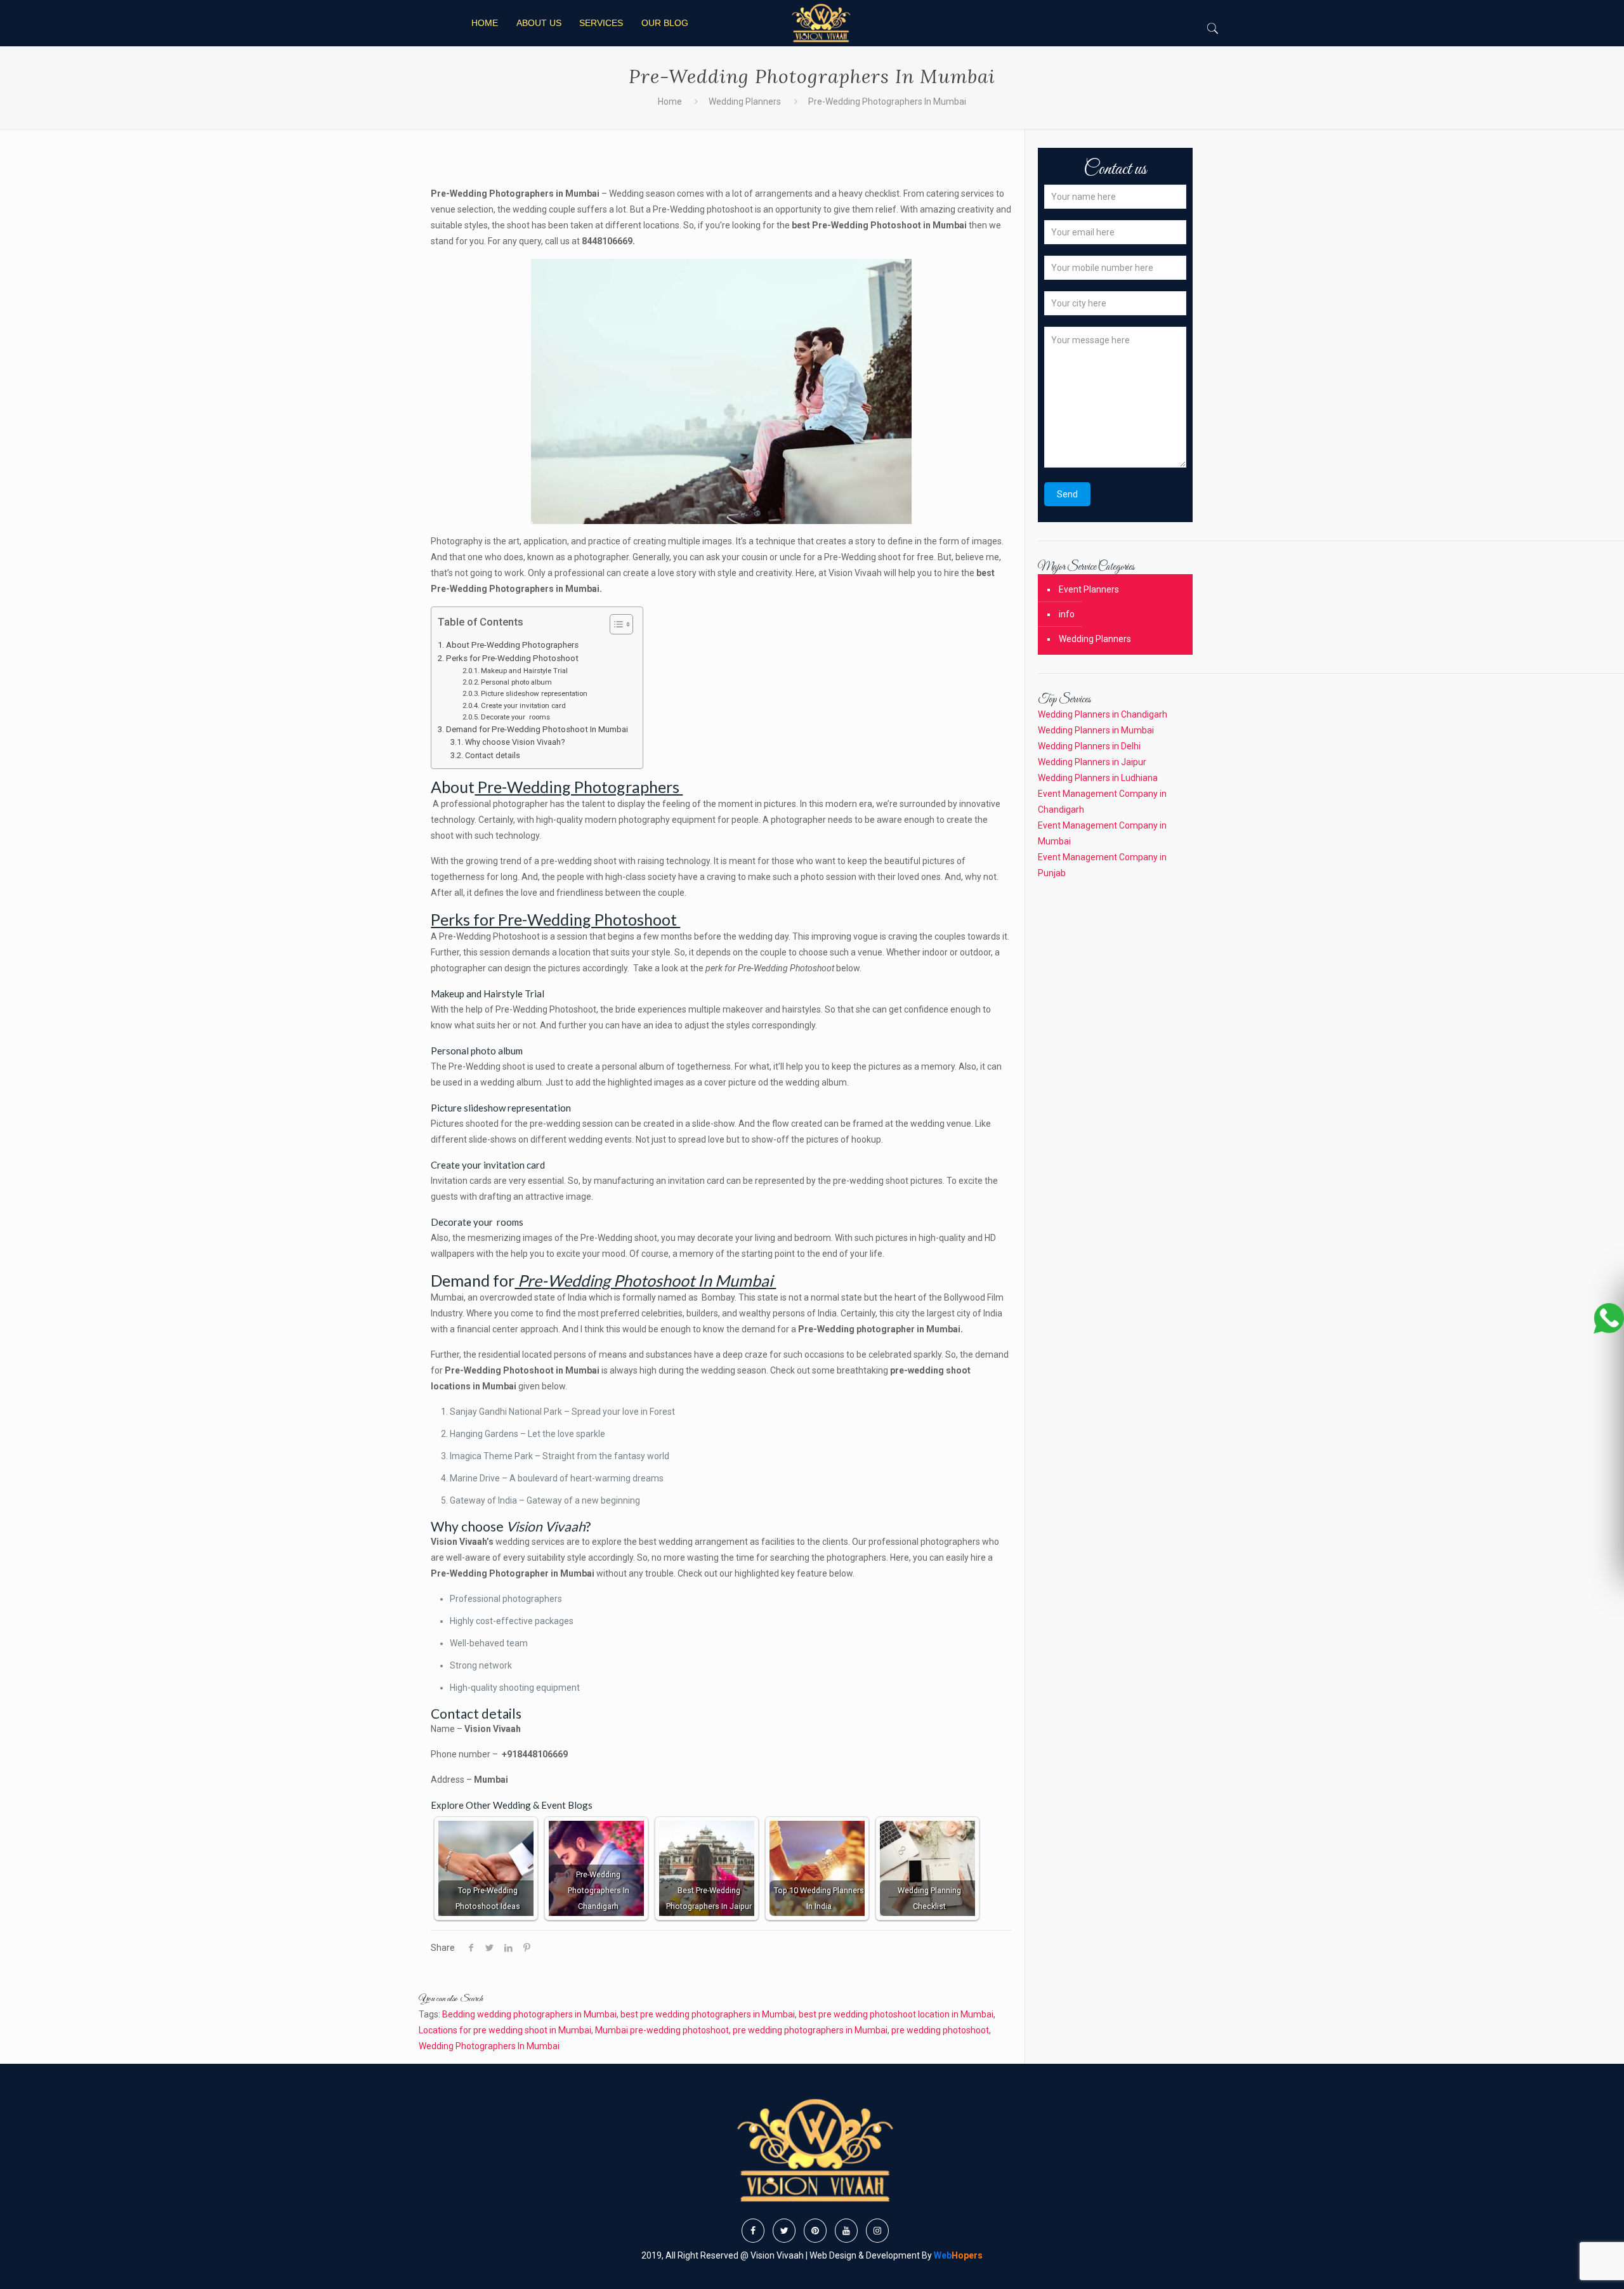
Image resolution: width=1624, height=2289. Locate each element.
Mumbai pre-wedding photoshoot (662, 2030)
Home (670, 102)
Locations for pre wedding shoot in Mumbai (505, 2030)
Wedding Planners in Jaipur (1092, 762)
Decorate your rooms (516, 717)
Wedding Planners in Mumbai (1096, 730)
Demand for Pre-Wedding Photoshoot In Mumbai (538, 729)
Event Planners (1089, 589)
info (1067, 614)
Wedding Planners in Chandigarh (1103, 714)
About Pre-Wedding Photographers (513, 645)
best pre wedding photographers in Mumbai (708, 2014)
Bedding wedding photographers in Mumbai (529, 2014)
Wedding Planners (745, 102)
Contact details (494, 755)
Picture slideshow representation (535, 693)
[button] (615, 626)
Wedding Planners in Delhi (1089, 746)
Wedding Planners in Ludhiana (1098, 778)
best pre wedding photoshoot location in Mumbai (896, 2014)
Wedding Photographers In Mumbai (489, 2046)
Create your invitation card (524, 705)
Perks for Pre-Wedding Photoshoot (513, 658)
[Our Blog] (820, 23)
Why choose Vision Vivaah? (515, 742)
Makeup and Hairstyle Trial (525, 671)
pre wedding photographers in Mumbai (810, 2030)
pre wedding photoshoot (940, 2030)
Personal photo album (517, 682)
